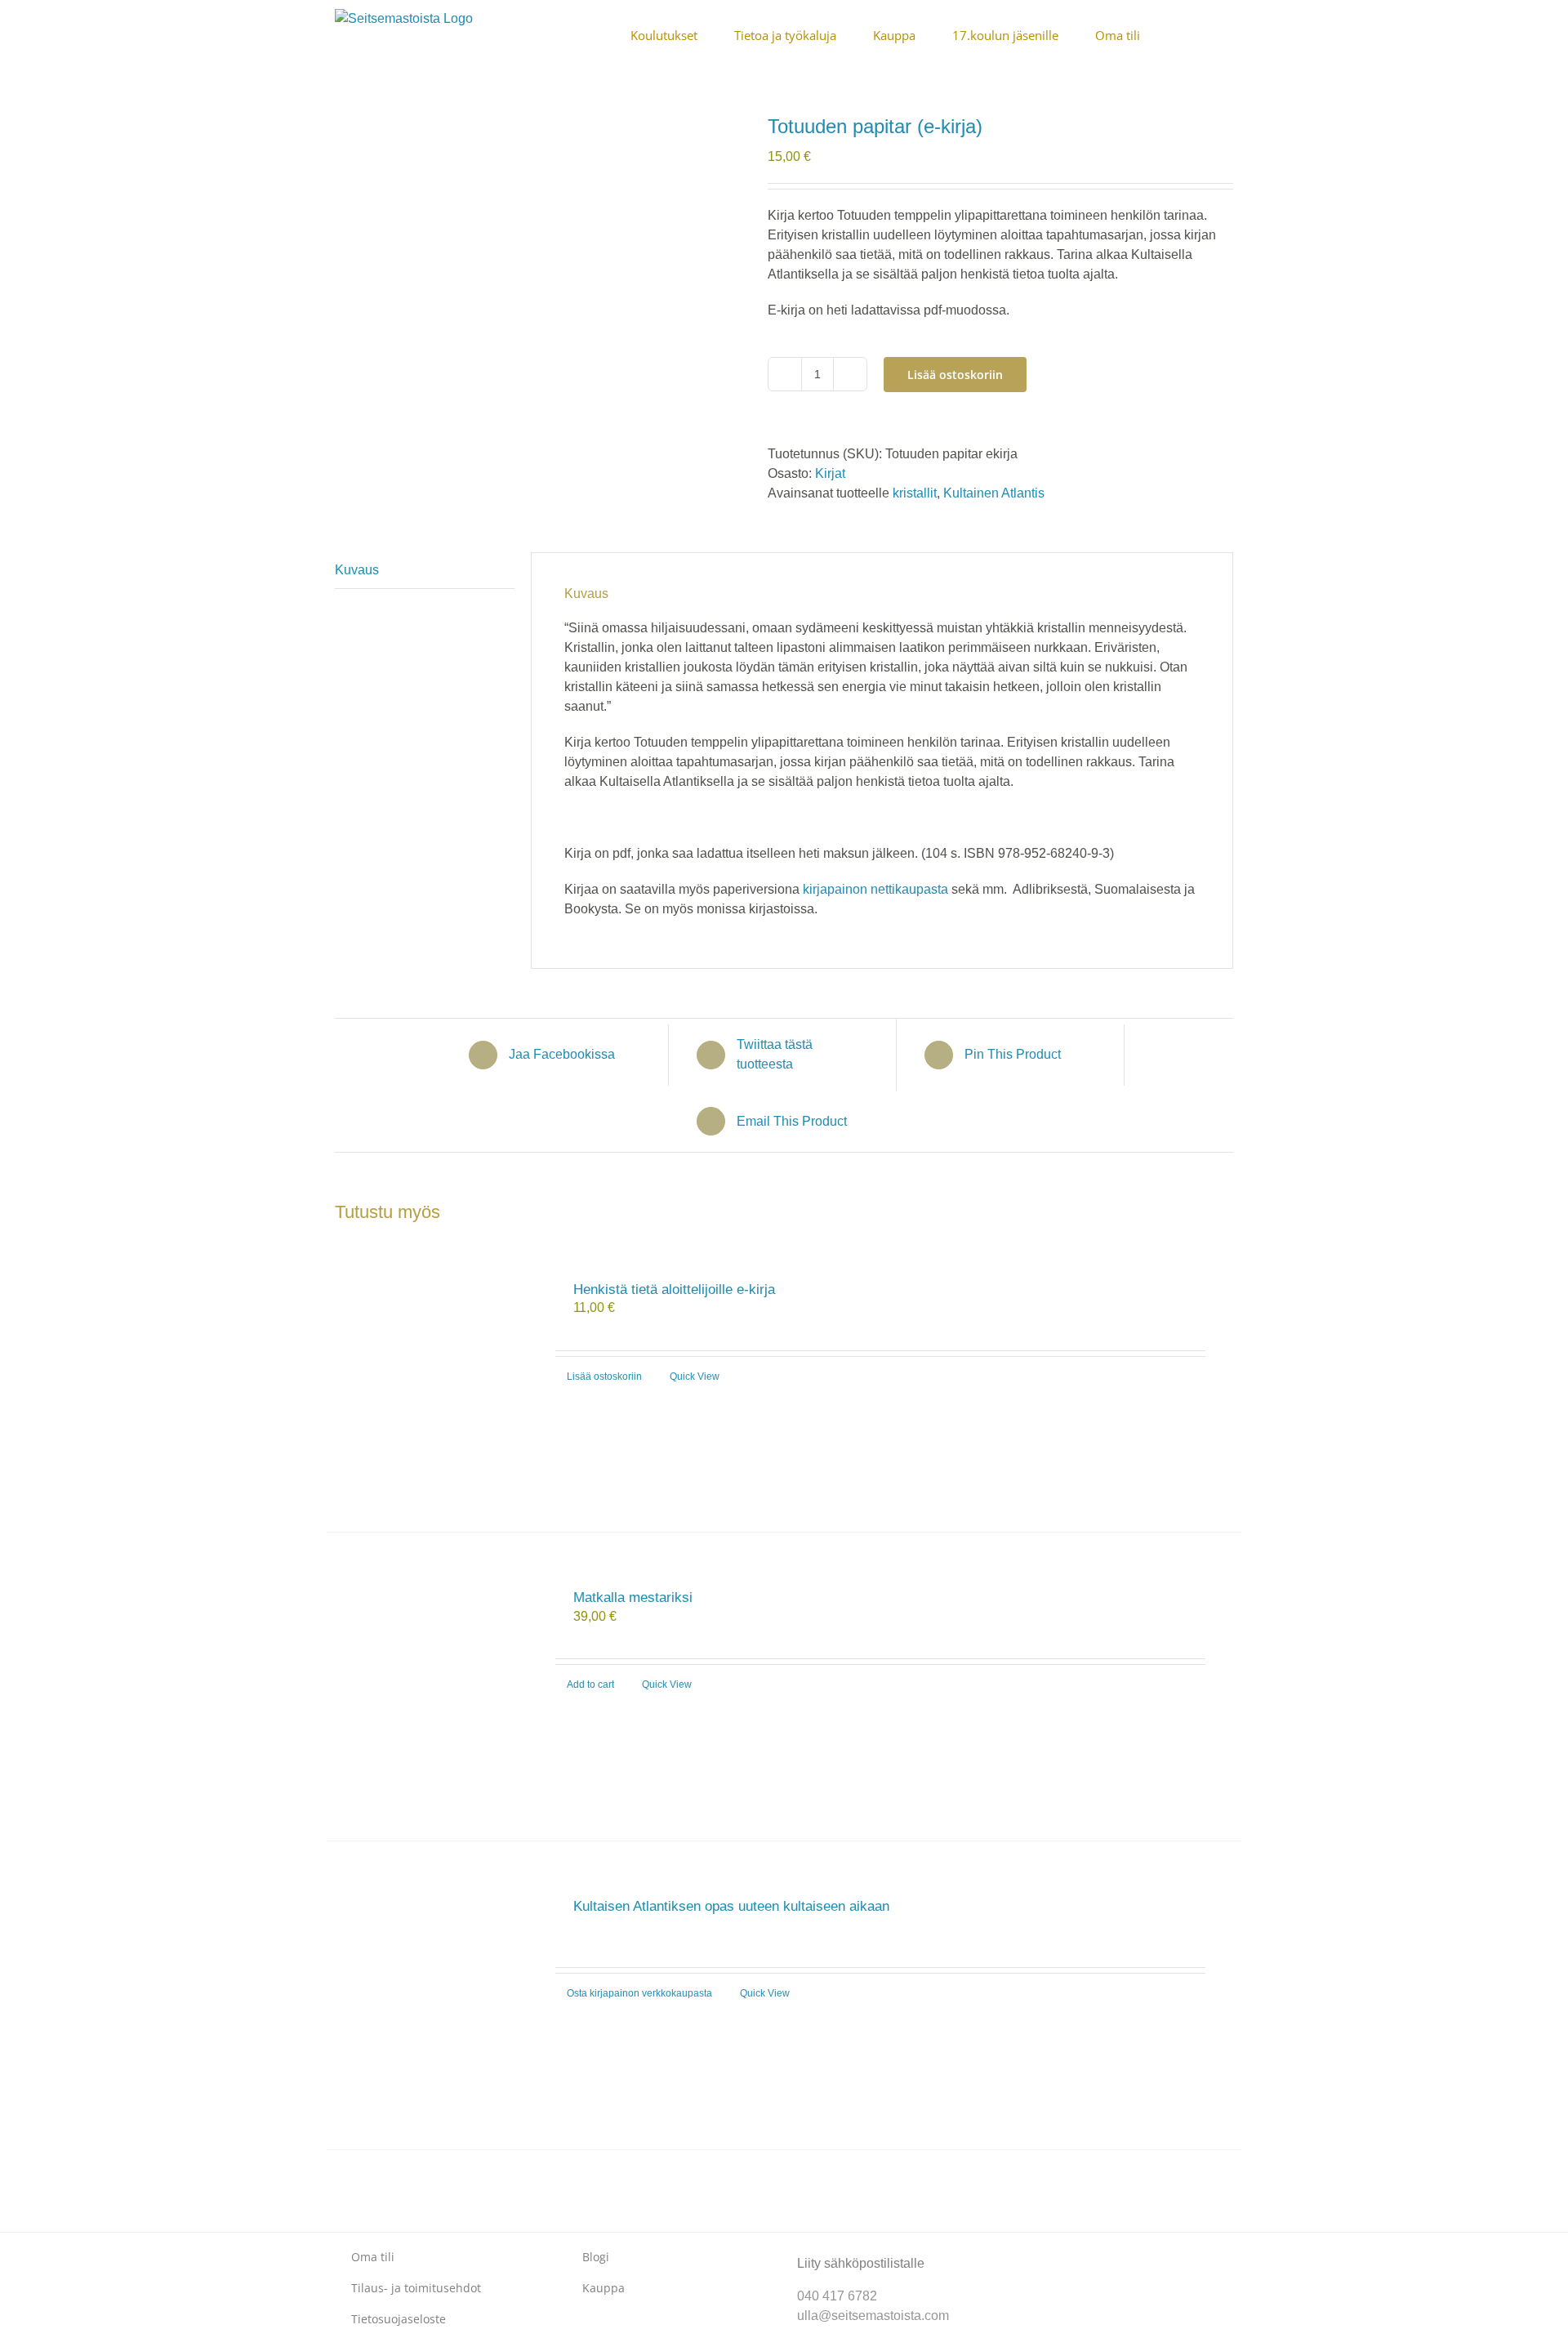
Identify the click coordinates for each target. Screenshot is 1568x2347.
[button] (1228, 34)
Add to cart (590, 1684)
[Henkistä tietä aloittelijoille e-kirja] (432, 1379)
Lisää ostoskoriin (955, 375)
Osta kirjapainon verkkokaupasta (639, 1993)
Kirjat (830, 473)
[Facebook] (1035, 2250)
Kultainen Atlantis (994, 493)
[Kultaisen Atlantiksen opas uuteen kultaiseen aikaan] (432, 1995)
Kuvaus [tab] (357, 570)
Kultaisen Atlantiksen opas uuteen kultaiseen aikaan (731, 1906)
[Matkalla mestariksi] (432, 1687)
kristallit (915, 493)
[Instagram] (1061, 2250)
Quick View (695, 1377)
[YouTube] (1087, 2250)
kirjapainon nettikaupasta (875, 889)
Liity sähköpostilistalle (861, 2263)
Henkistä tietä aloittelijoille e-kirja (674, 1290)
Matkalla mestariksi (633, 1597)
